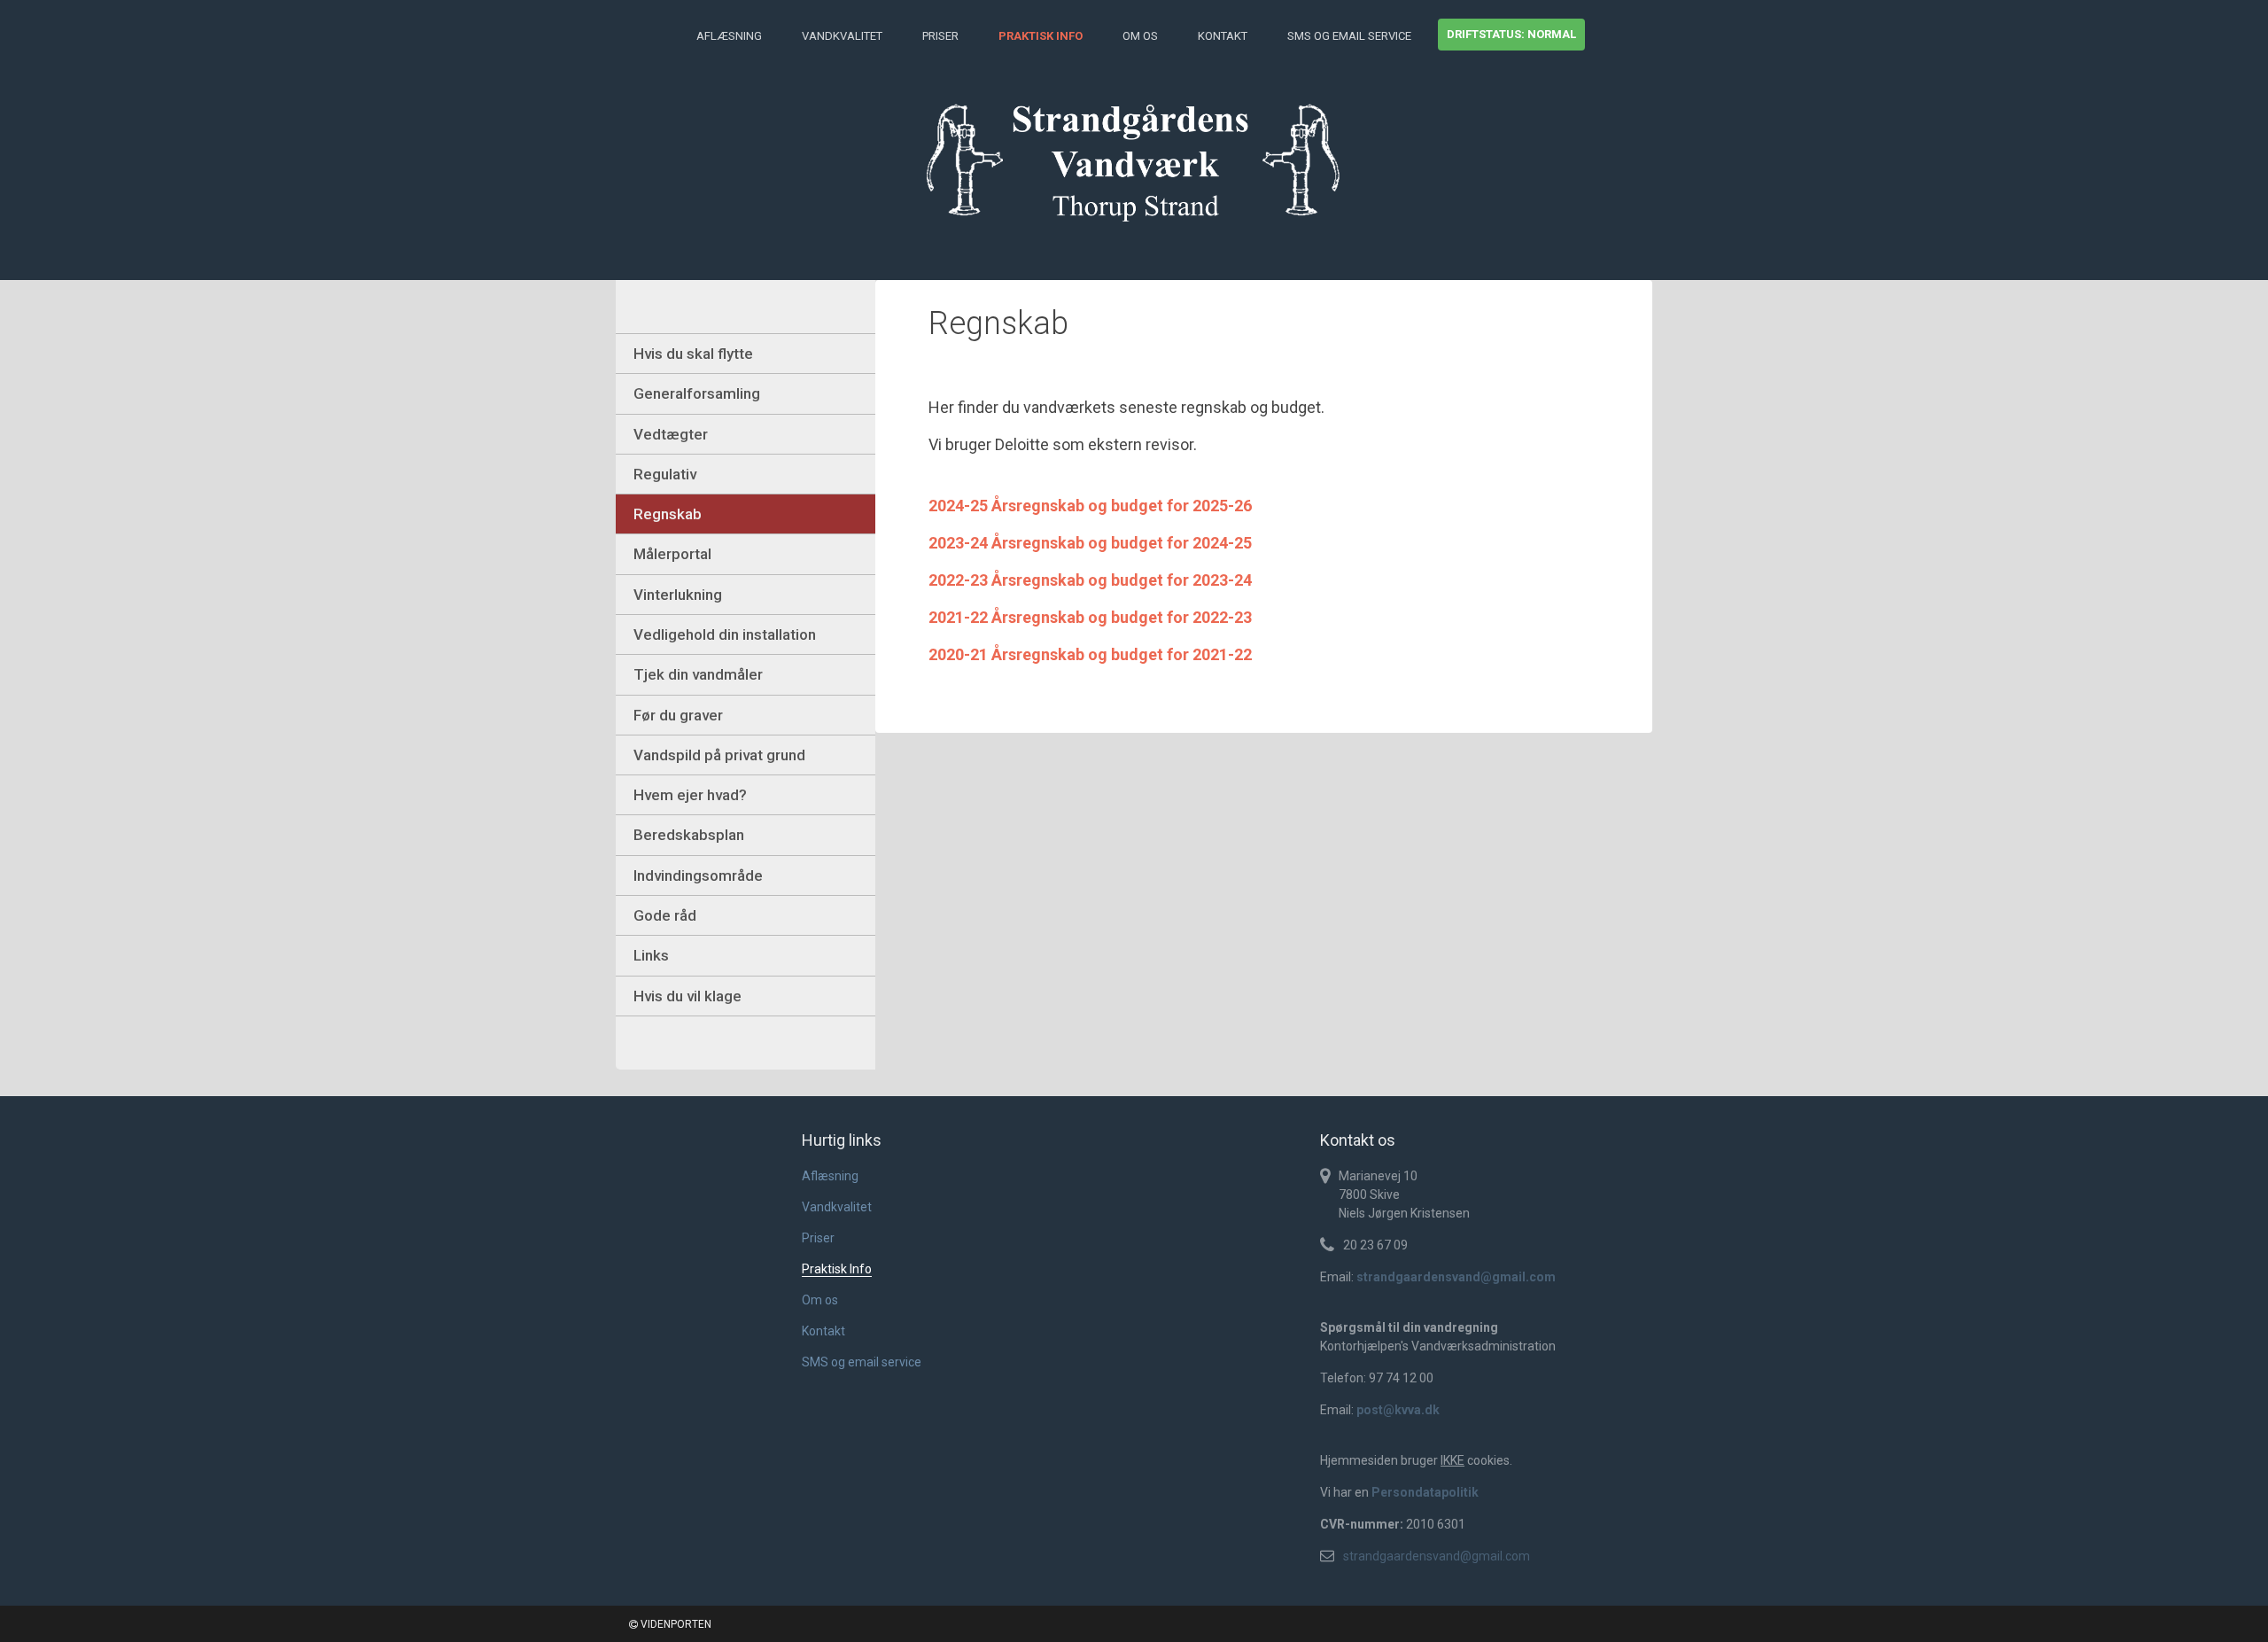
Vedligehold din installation (725, 634)
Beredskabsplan (689, 835)
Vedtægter (671, 434)
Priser (940, 36)
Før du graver (678, 715)
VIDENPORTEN (675, 1624)
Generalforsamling (697, 393)
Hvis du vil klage (687, 996)
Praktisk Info (1041, 36)
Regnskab (668, 514)
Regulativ (665, 474)
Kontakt (1223, 36)
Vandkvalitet (842, 36)
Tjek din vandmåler (698, 674)
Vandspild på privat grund (719, 755)
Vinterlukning (678, 595)
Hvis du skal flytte (693, 354)
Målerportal (672, 554)
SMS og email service (1349, 36)
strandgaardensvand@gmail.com (1437, 1556)
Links (651, 955)
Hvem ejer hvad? (690, 795)
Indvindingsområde (698, 875)
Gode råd (665, 915)
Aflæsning (729, 36)
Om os (1140, 36)
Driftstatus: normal (1511, 34)
